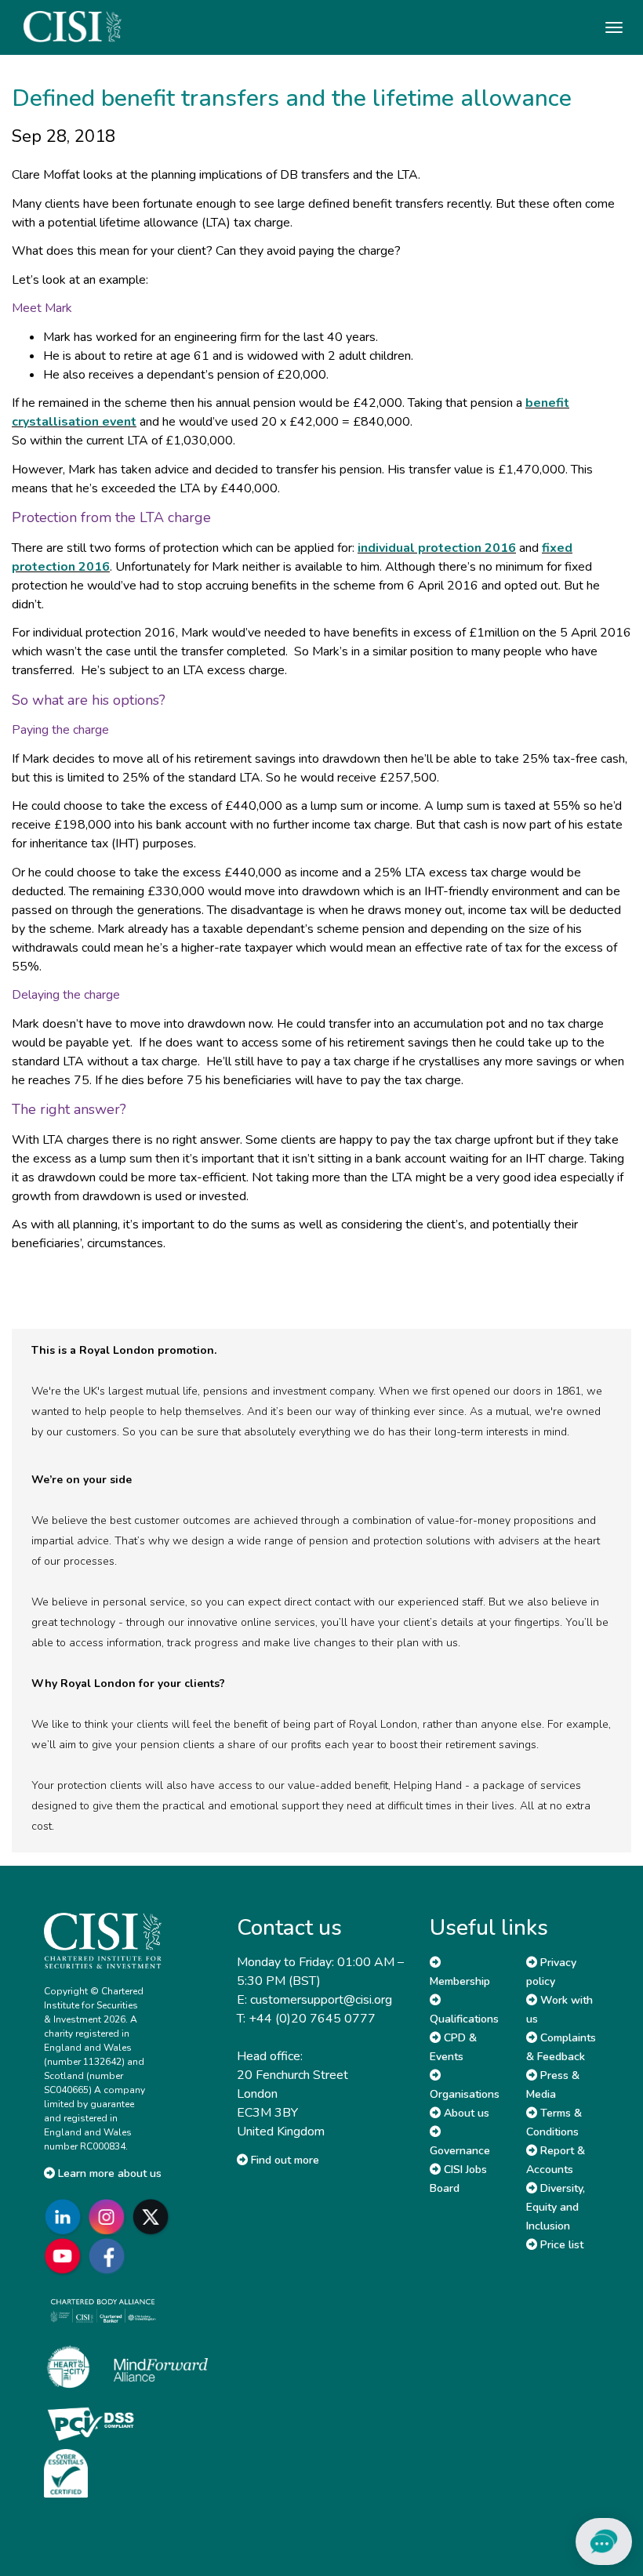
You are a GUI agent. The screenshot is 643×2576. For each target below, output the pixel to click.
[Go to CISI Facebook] (110, 2256)
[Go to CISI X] (154, 2217)
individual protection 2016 (437, 548)
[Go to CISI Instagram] (110, 2217)
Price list (560, 2245)
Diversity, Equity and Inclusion (556, 2207)
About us (465, 2113)
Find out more (283, 2160)
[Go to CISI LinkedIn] (66, 2217)
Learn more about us (108, 2173)
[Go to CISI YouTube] (66, 2256)
